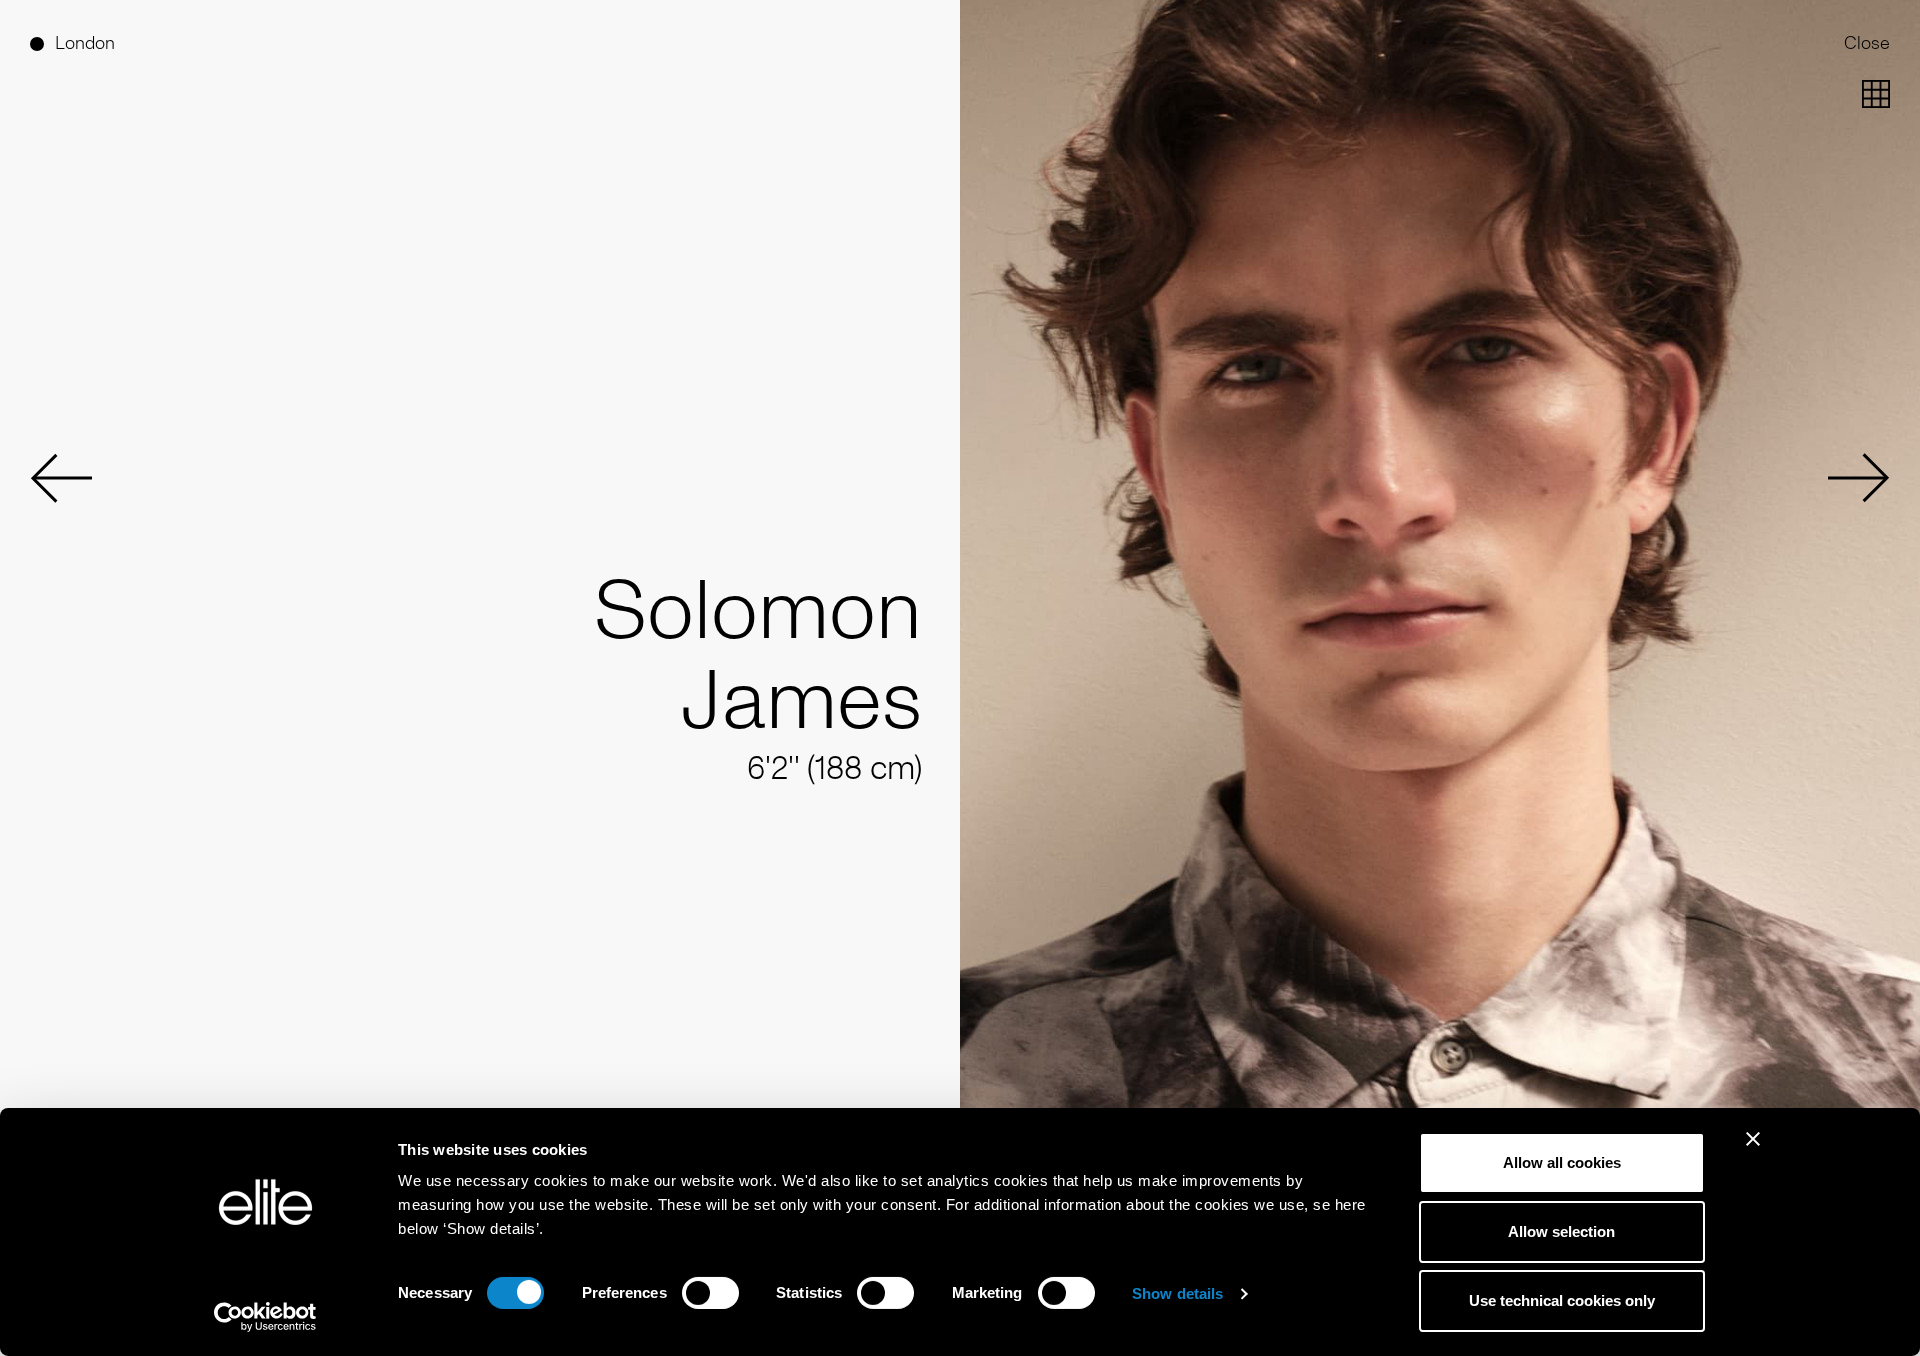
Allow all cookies (1562, 1162)
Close (1867, 43)
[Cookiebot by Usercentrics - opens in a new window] (265, 1317)
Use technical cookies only (1562, 1300)
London (85, 43)
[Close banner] (1753, 1152)
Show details (1177, 1293)
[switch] (710, 1293)
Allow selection (1561, 1231)
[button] (61, 478)
